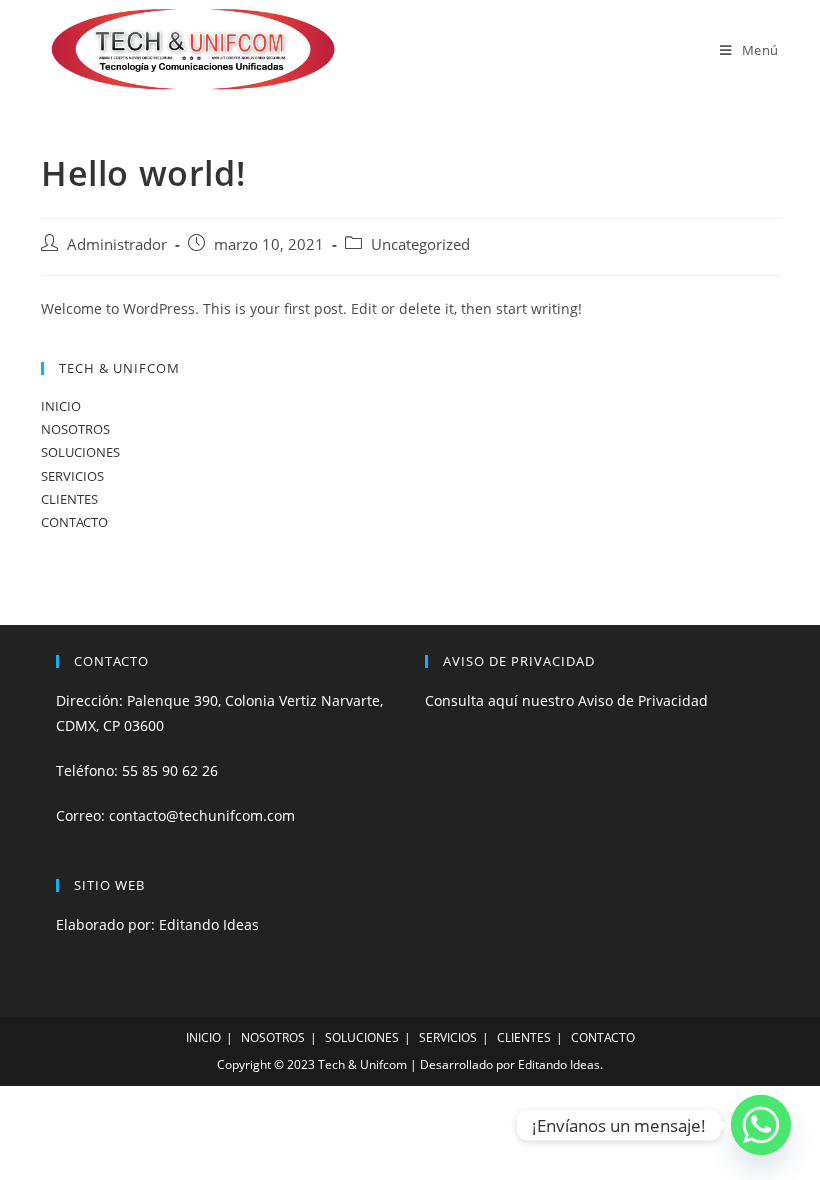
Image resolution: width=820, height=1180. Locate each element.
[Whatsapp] (761, 1125)
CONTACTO (74, 522)
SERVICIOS (72, 476)
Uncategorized (420, 244)
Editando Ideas (209, 924)
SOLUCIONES (80, 452)
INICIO (61, 406)
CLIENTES (69, 499)
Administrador (117, 244)
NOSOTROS (75, 429)
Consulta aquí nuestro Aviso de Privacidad (566, 700)
